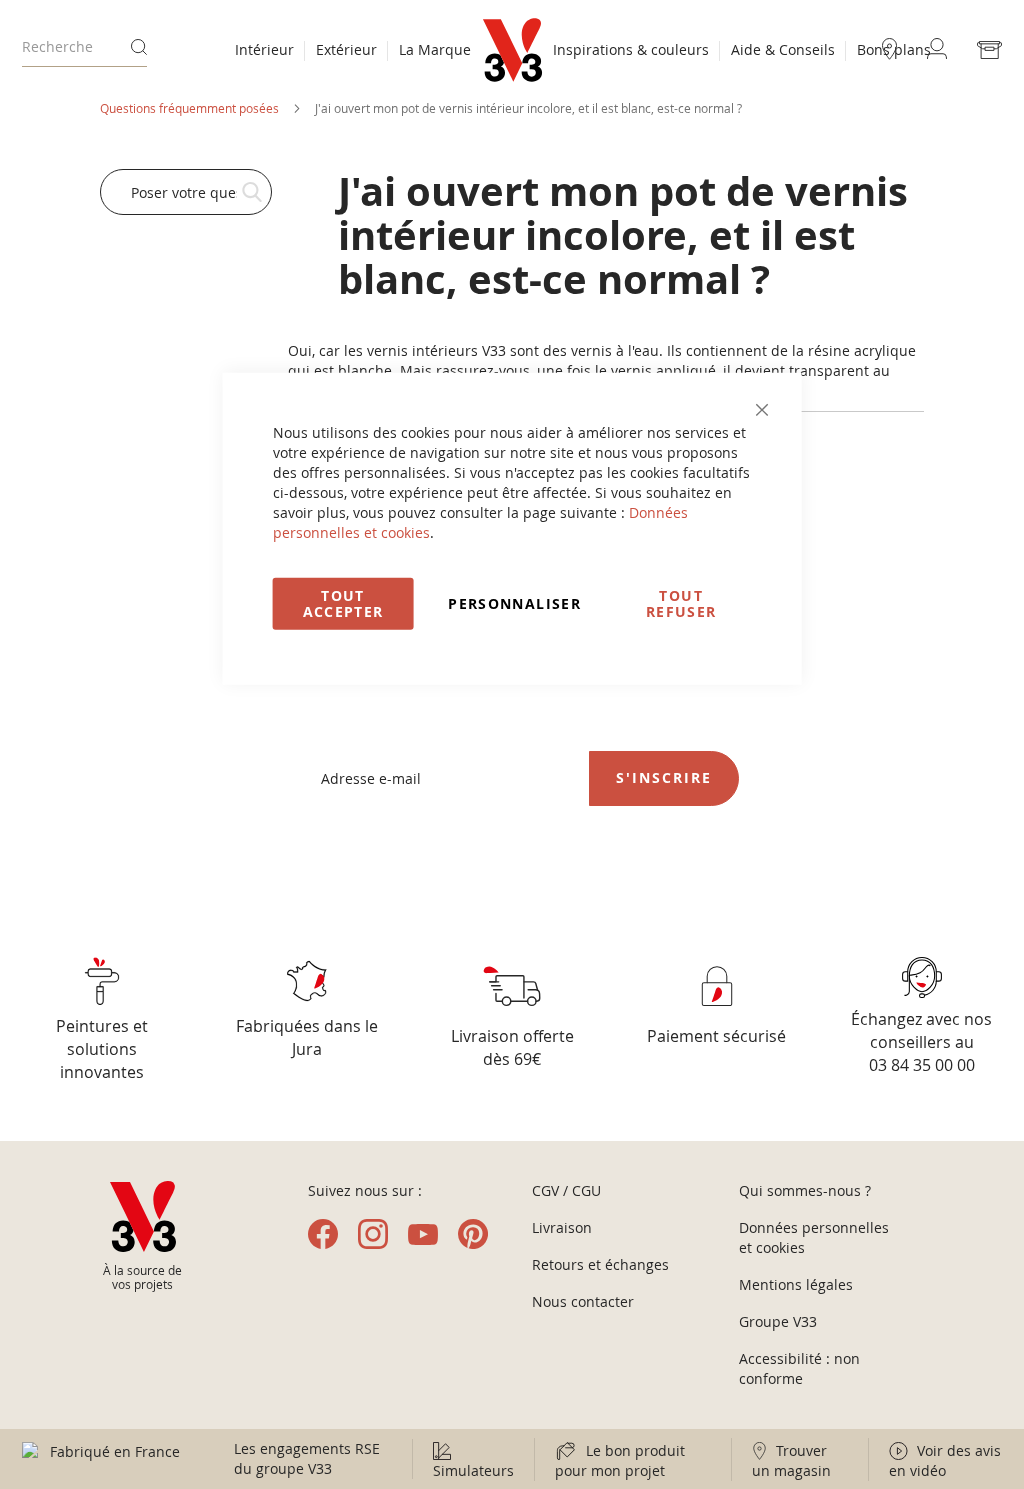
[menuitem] (264, 52)
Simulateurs (473, 1470)
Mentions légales (796, 1284)
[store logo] (512, 50)
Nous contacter (583, 1301)
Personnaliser (514, 602)
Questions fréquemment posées (191, 108)
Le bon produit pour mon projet (620, 1460)
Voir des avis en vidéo (945, 1460)
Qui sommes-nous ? (805, 1190)
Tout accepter (343, 602)
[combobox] (84, 47)
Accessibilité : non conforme (799, 1368)
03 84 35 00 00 (922, 1065)
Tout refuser (681, 602)
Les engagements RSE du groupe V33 (307, 1458)
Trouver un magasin (791, 1460)
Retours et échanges (600, 1264)
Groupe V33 (778, 1321)
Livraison (562, 1227)
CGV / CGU (566, 1190)
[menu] (353, 52)
